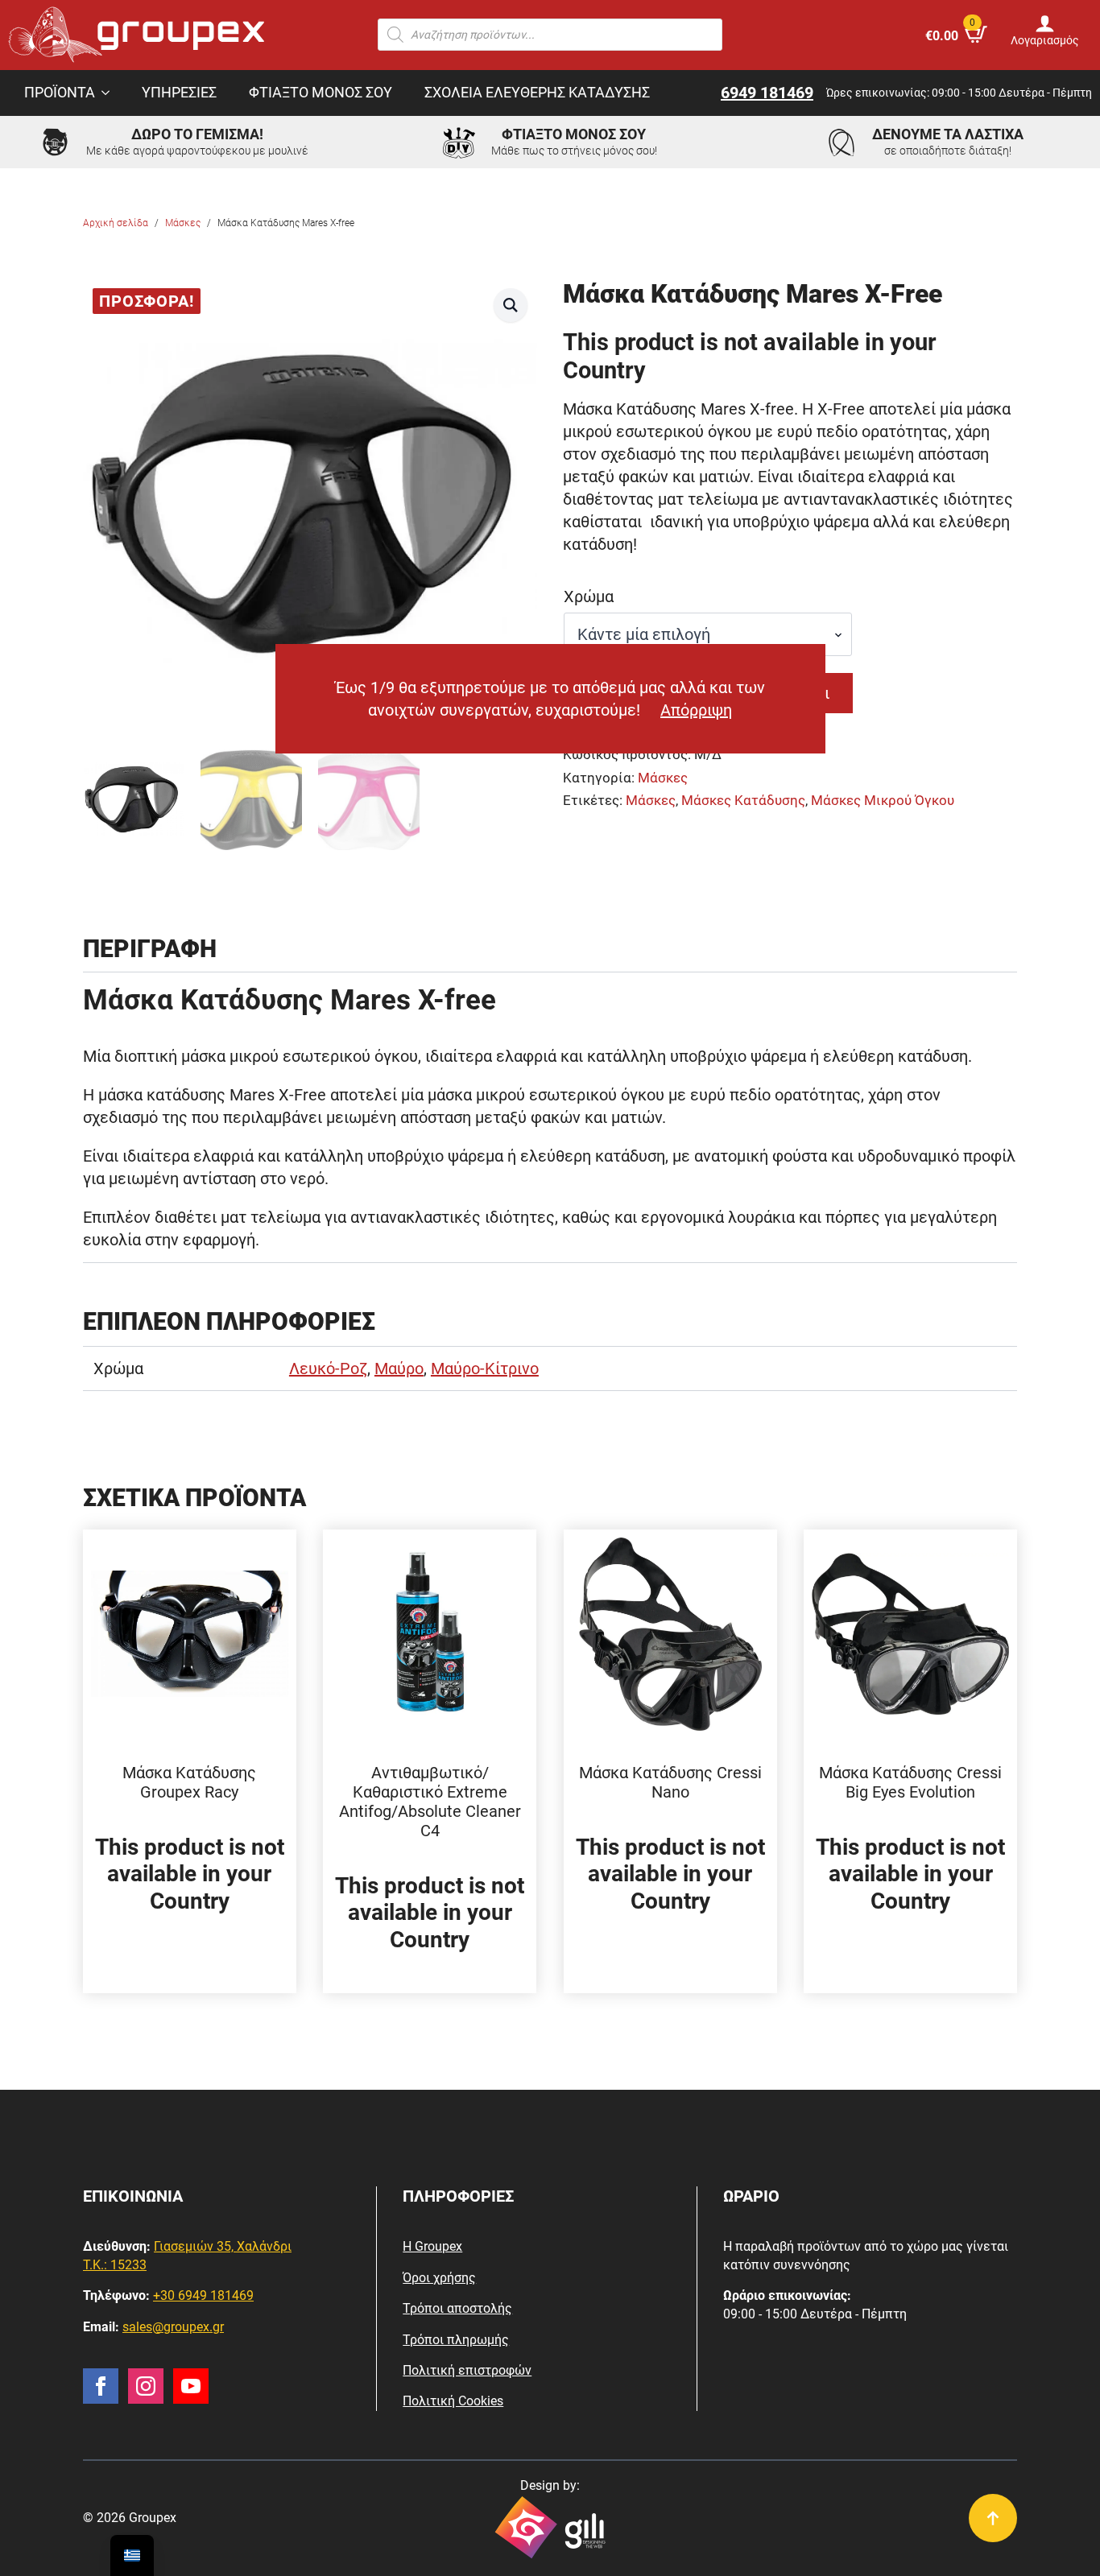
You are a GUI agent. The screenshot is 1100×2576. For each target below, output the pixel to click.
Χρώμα (589, 597)
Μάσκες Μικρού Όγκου (883, 801)
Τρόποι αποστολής (457, 2308)
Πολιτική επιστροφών (467, 2370)
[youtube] (191, 2386)
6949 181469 (767, 93)
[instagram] (146, 2386)
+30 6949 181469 (203, 2295)
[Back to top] (993, 2518)
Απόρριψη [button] (696, 710)
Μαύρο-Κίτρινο (485, 1368)
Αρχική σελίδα (116, 223)
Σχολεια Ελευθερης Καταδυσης (537, 93)
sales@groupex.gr (173, 2327)
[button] (511, 305)
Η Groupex (432, 2246)
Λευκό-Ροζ (328, 1368)
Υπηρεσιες (179, 93)
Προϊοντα (60, 93)
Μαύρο (399, 1368)
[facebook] (101, 2386)
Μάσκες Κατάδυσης (743, 801)
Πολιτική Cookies (453, 2401)
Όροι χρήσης (439, 2278)
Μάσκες (183, 223)
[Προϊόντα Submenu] (110, 93)
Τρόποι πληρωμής (456, 2340)
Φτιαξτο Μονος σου (320, 93)
